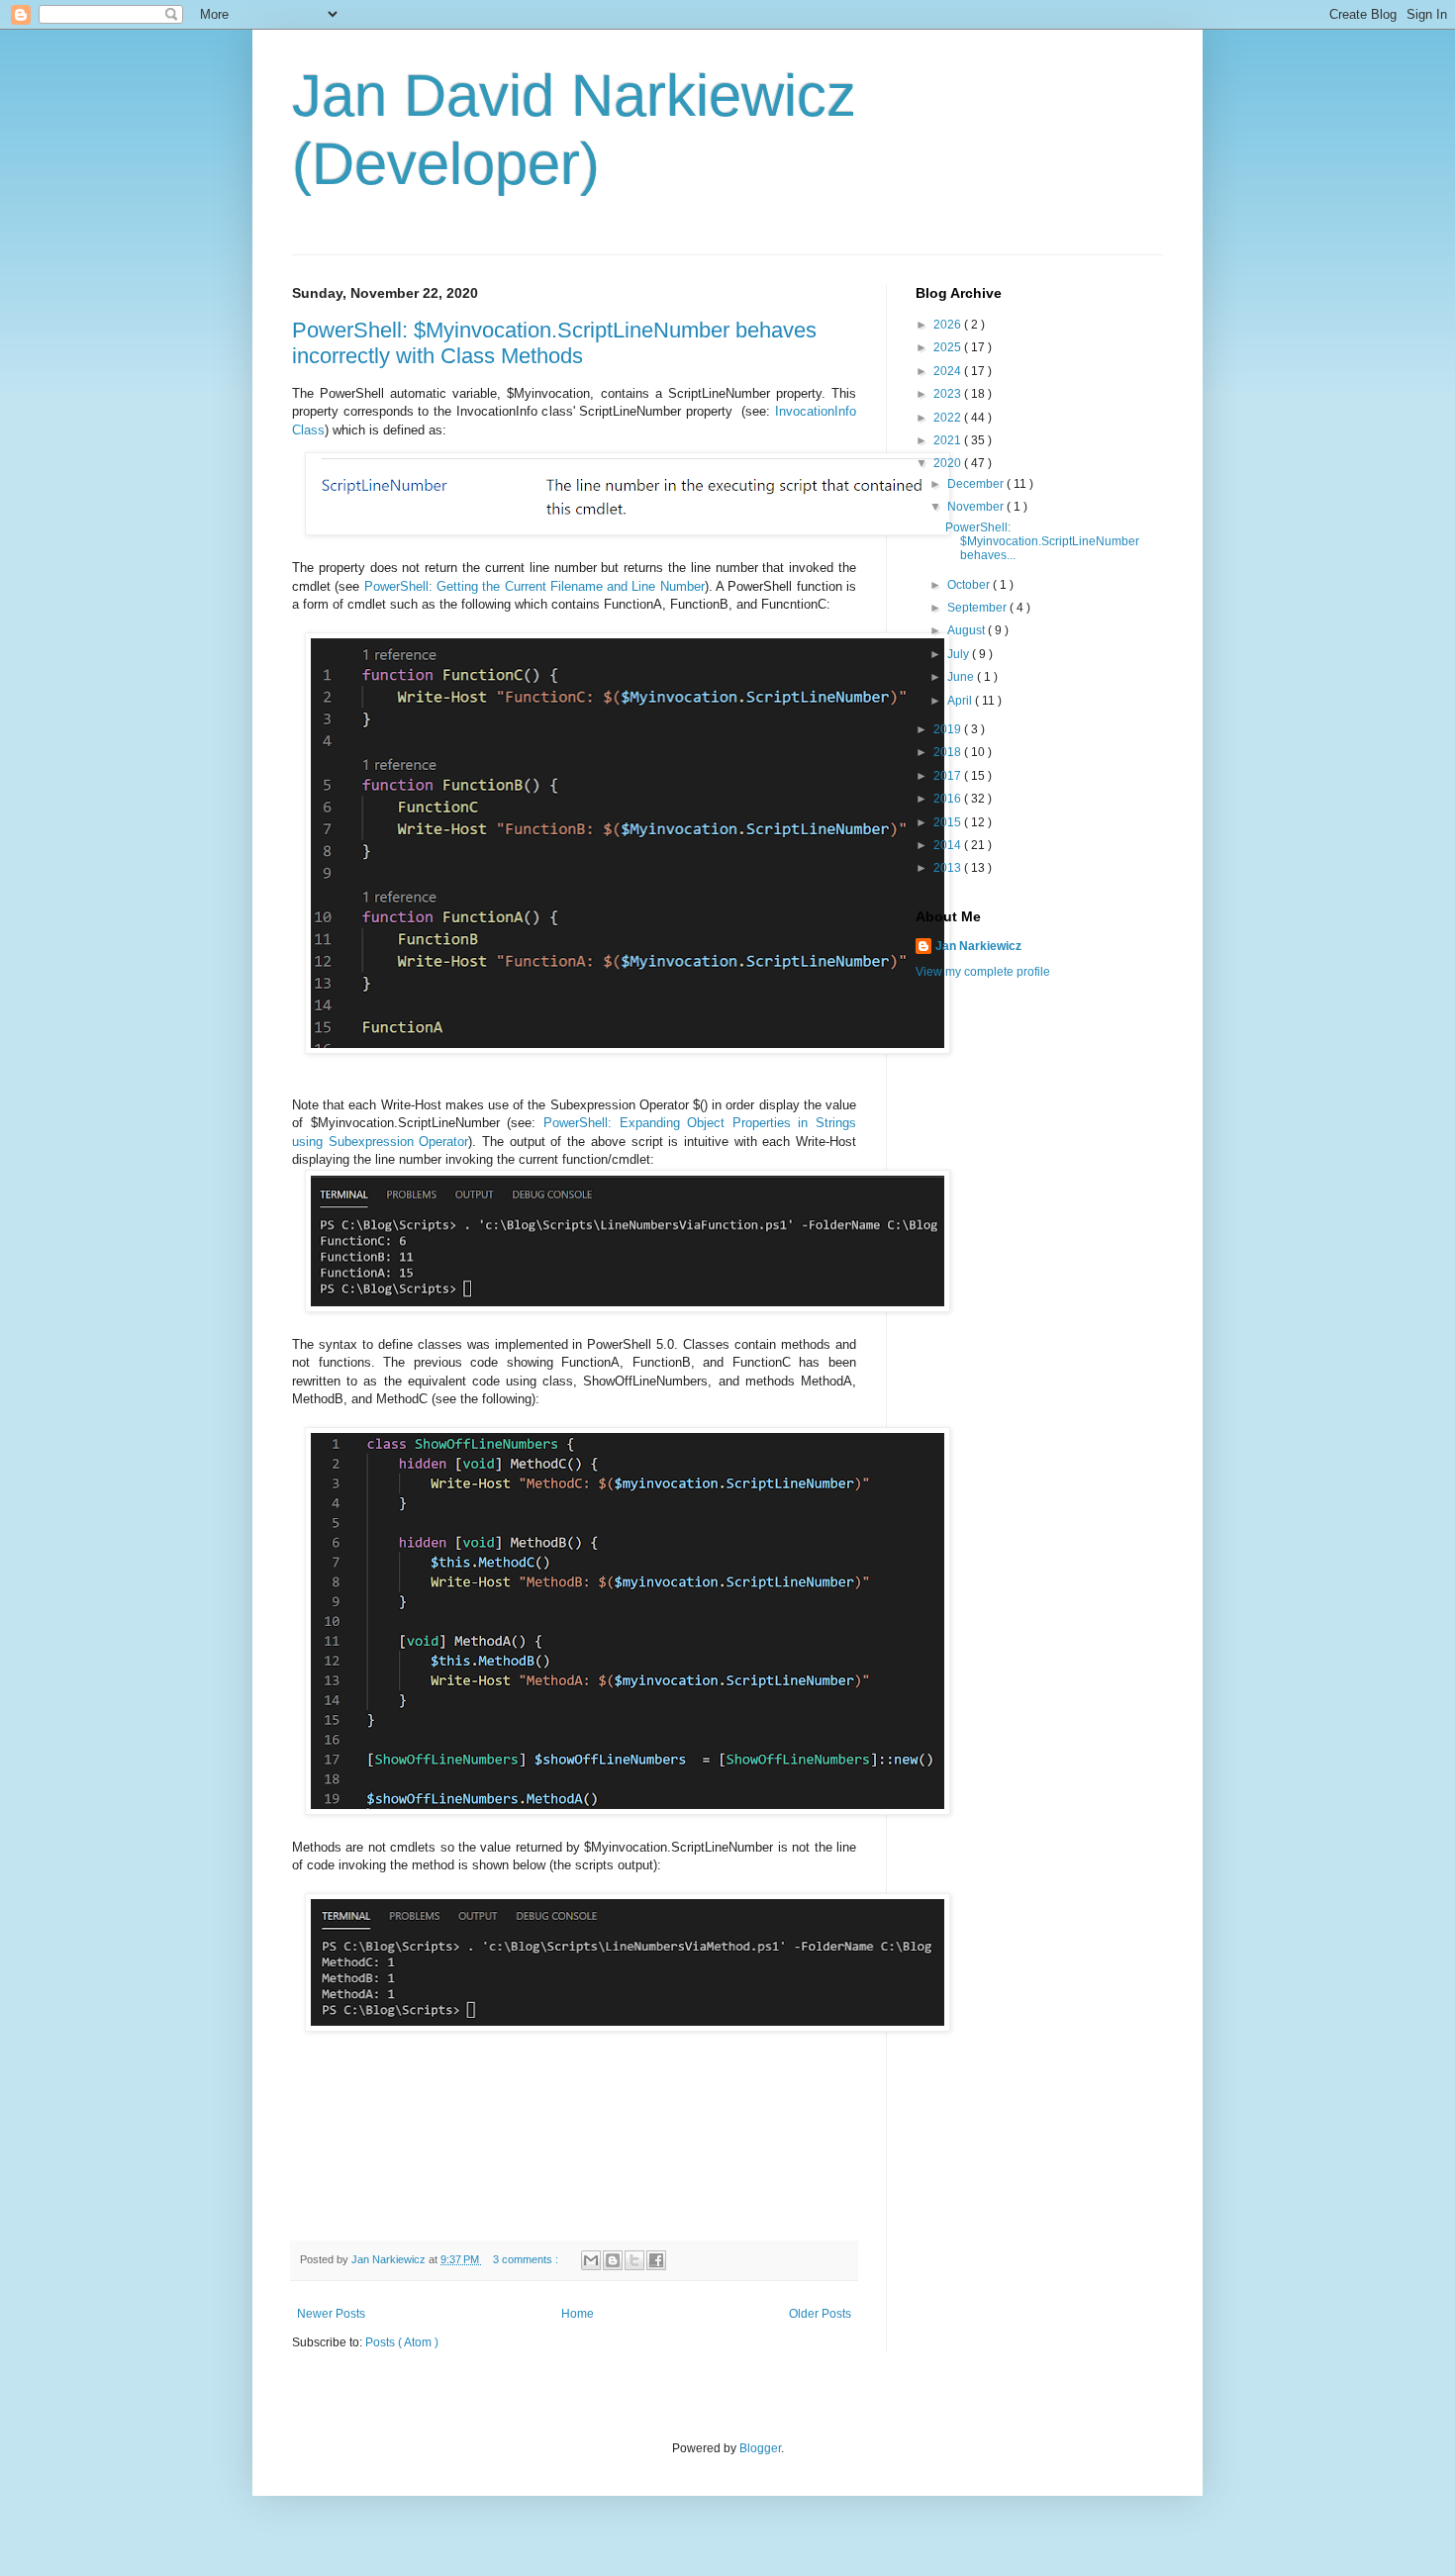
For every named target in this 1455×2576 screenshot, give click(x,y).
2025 (949, 347)
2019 (949, 729)
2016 (949, 799)
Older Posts (820, 2314)
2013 (949, 868)
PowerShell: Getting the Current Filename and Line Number (534, 586)
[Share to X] (634, 2260)
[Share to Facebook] (656, 2260)
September (978, 608)
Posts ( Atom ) (402, 2342)
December (977, 484)
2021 (949, 440)
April (961, 701)
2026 (949, 325)
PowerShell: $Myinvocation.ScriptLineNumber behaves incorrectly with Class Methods (554, 343)
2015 (949, 822)
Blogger (760, 2448)
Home (578, 2314)
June (962, 677)
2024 (949, 371)
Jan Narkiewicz (978, 946)
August (968, 630)
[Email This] (591, 2260)
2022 (949, 418)
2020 (949, 463)
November (977, 507)
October (970, 585)
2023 (949, 394)
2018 (949, 752)
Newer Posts (331, 2314)
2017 (949, 776)
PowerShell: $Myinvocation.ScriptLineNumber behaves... (1042, 542)
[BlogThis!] (613, 2260)
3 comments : (527, 2259)
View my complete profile (983, 972)
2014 (949, 845)
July (960, 654)
